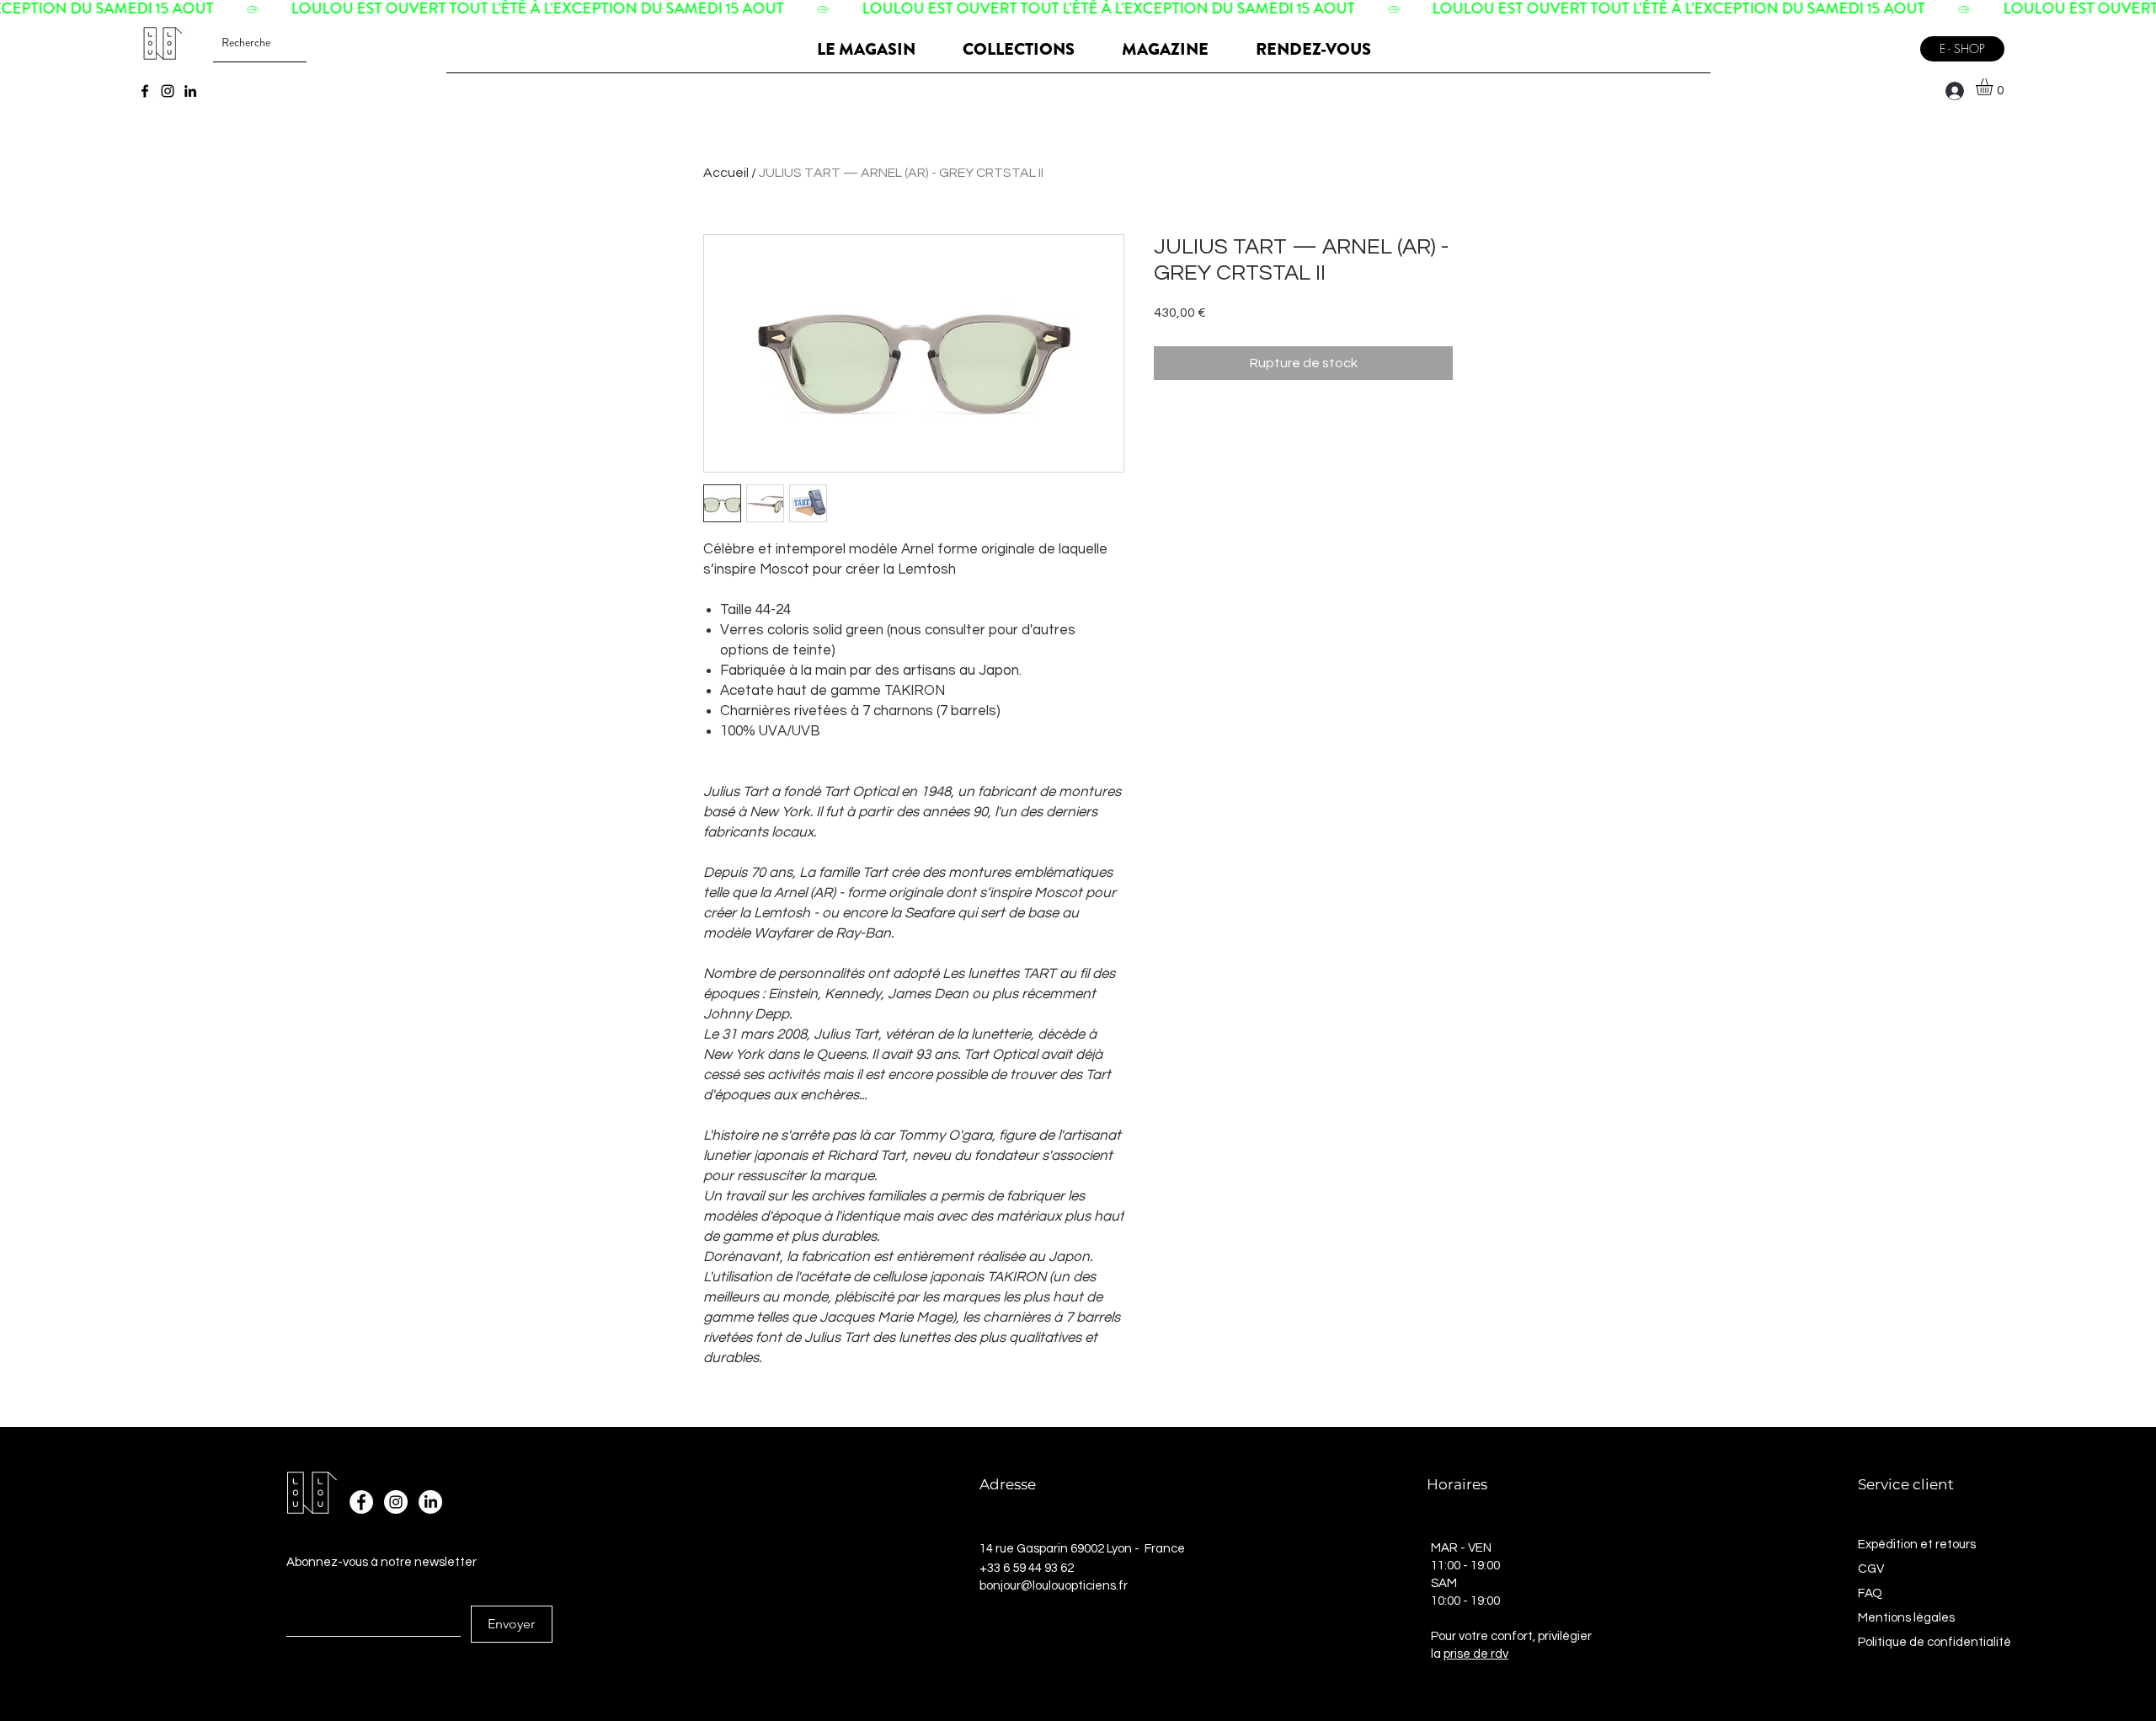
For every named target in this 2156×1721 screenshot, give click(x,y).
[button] (1994, 87)
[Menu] (1889, 43)
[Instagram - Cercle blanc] (396, 1502)
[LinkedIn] (190, 91)
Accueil (726, 173)
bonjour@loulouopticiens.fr (1054, 1586)
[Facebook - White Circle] (361, 1502)
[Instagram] (168, 91)
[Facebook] (145, 91)
